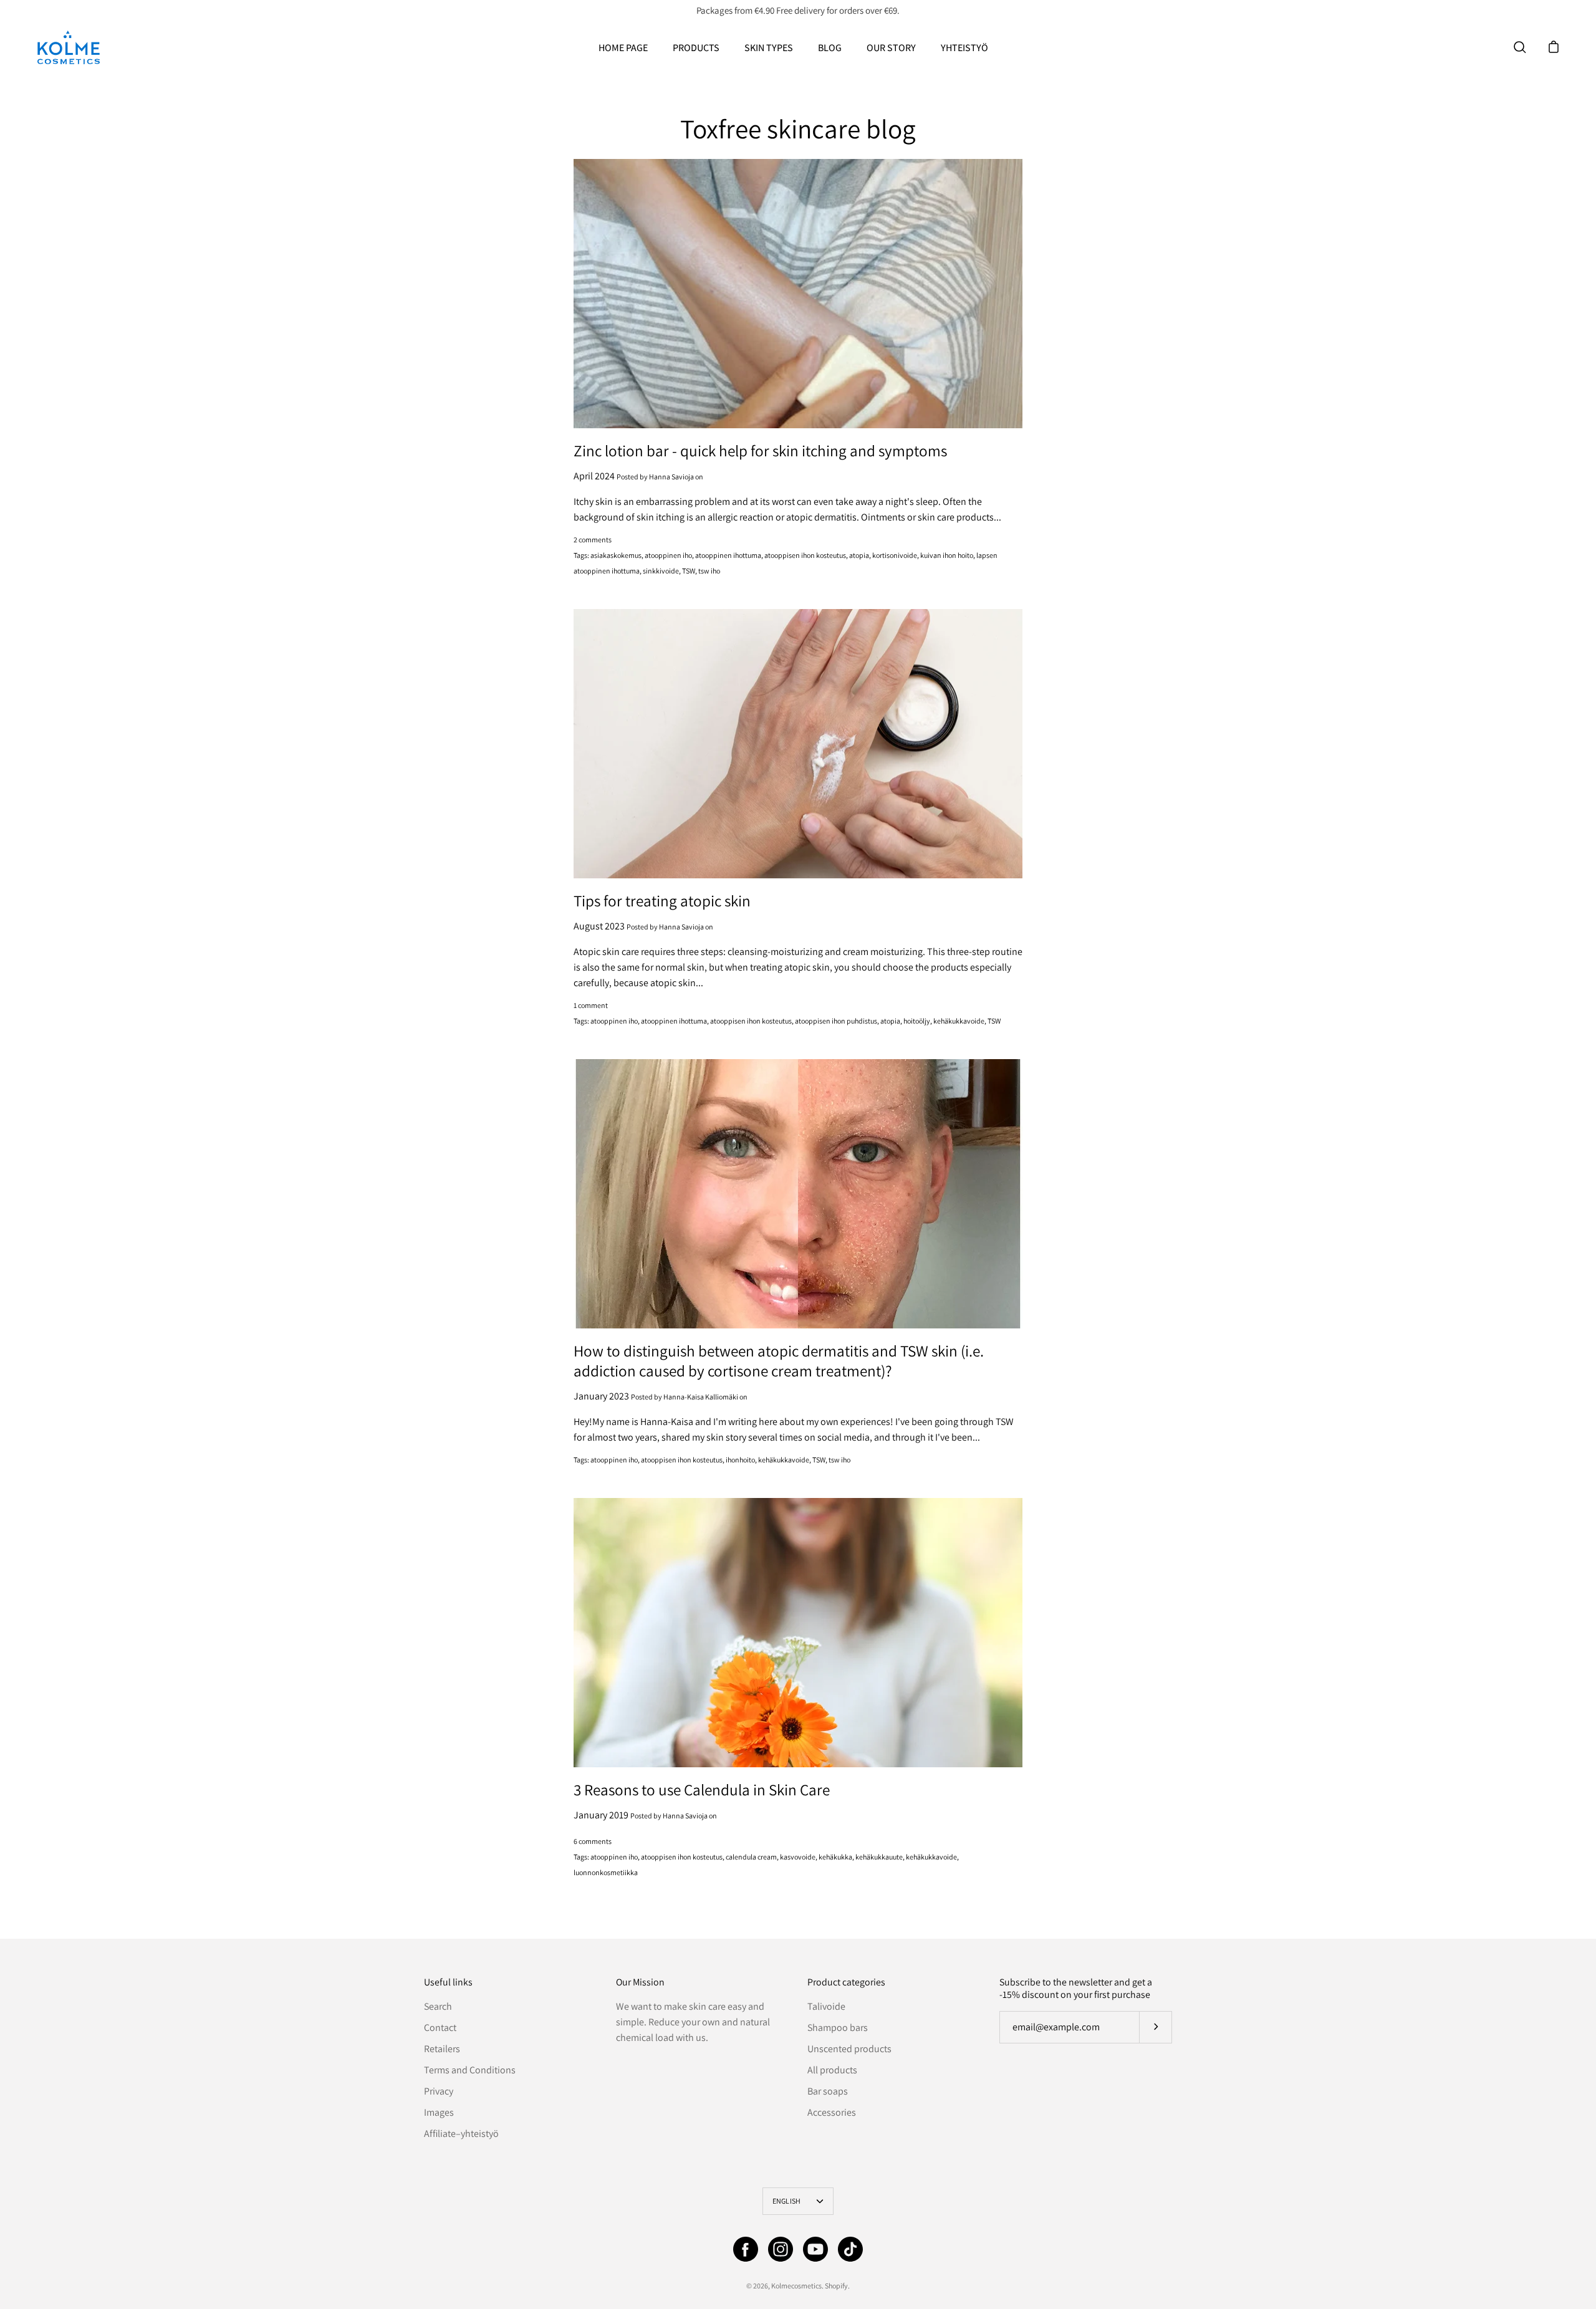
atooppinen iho (668, 555)
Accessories (832, 2112)
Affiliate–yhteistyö (461, 2134)
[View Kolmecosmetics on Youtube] (815, 2249)
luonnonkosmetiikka (606, 1872)
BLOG (830, 48)
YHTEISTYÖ (964, 48)
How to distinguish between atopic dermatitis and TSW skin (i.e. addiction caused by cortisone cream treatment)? (779, 1361)
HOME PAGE (623, 48)
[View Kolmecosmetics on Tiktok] (850, 2249)
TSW (689, 571)
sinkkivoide (661, 571)
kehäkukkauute (879, 1857)
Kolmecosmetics (796, 2286)
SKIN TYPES (769, 48)
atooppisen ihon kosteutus (805, 555)
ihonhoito (740, 1460)
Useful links (448, 1982)
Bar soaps (828, 2091)
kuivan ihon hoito (947, 555)
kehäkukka (835, 1857)
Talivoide (826, 2006)
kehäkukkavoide (959, 1021)
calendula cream (751, 1857)
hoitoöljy (917, 1021)
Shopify (836, 2286)
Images (439, 2112)
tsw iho (709, 571)
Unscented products (849, 2049)
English (787, 2201)
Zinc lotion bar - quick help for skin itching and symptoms (760, 450)
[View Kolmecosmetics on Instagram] (781, 2249)
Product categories (846, 1982)
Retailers (442, 2049)
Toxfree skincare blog (798, 128)
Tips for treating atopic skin (662, 900)
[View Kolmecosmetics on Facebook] (746, 2249)
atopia (859, 555)
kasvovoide (798, 1857)
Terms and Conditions (470, 2070)
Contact (440, 2028)
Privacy (439, 2091)
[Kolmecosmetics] (69, 47)
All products (832, 2070)
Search (438, 2006)
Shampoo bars (838, 2028)
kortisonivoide (895, 555)
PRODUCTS (696, 48)
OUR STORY (891, 48)
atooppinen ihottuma (728, 555)
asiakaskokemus (616, 555)
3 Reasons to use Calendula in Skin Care (702, 1789)
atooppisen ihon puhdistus (836, 1021)
